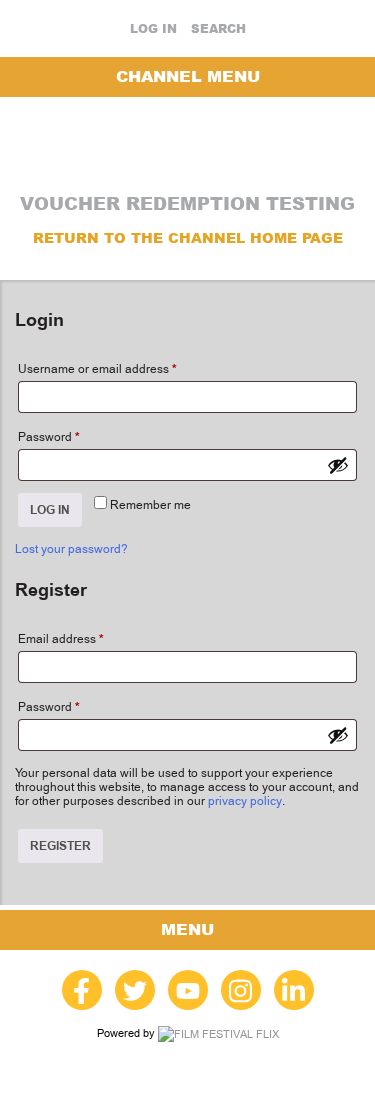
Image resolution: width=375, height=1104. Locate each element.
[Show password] (338, 465)
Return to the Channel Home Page (188, 238)
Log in (153, 29)
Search (218, 29)
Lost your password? (71, 549)
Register (60, 846)
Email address (61, 639)
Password (49, 437)
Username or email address (97, 369)
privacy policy (245, 801)
